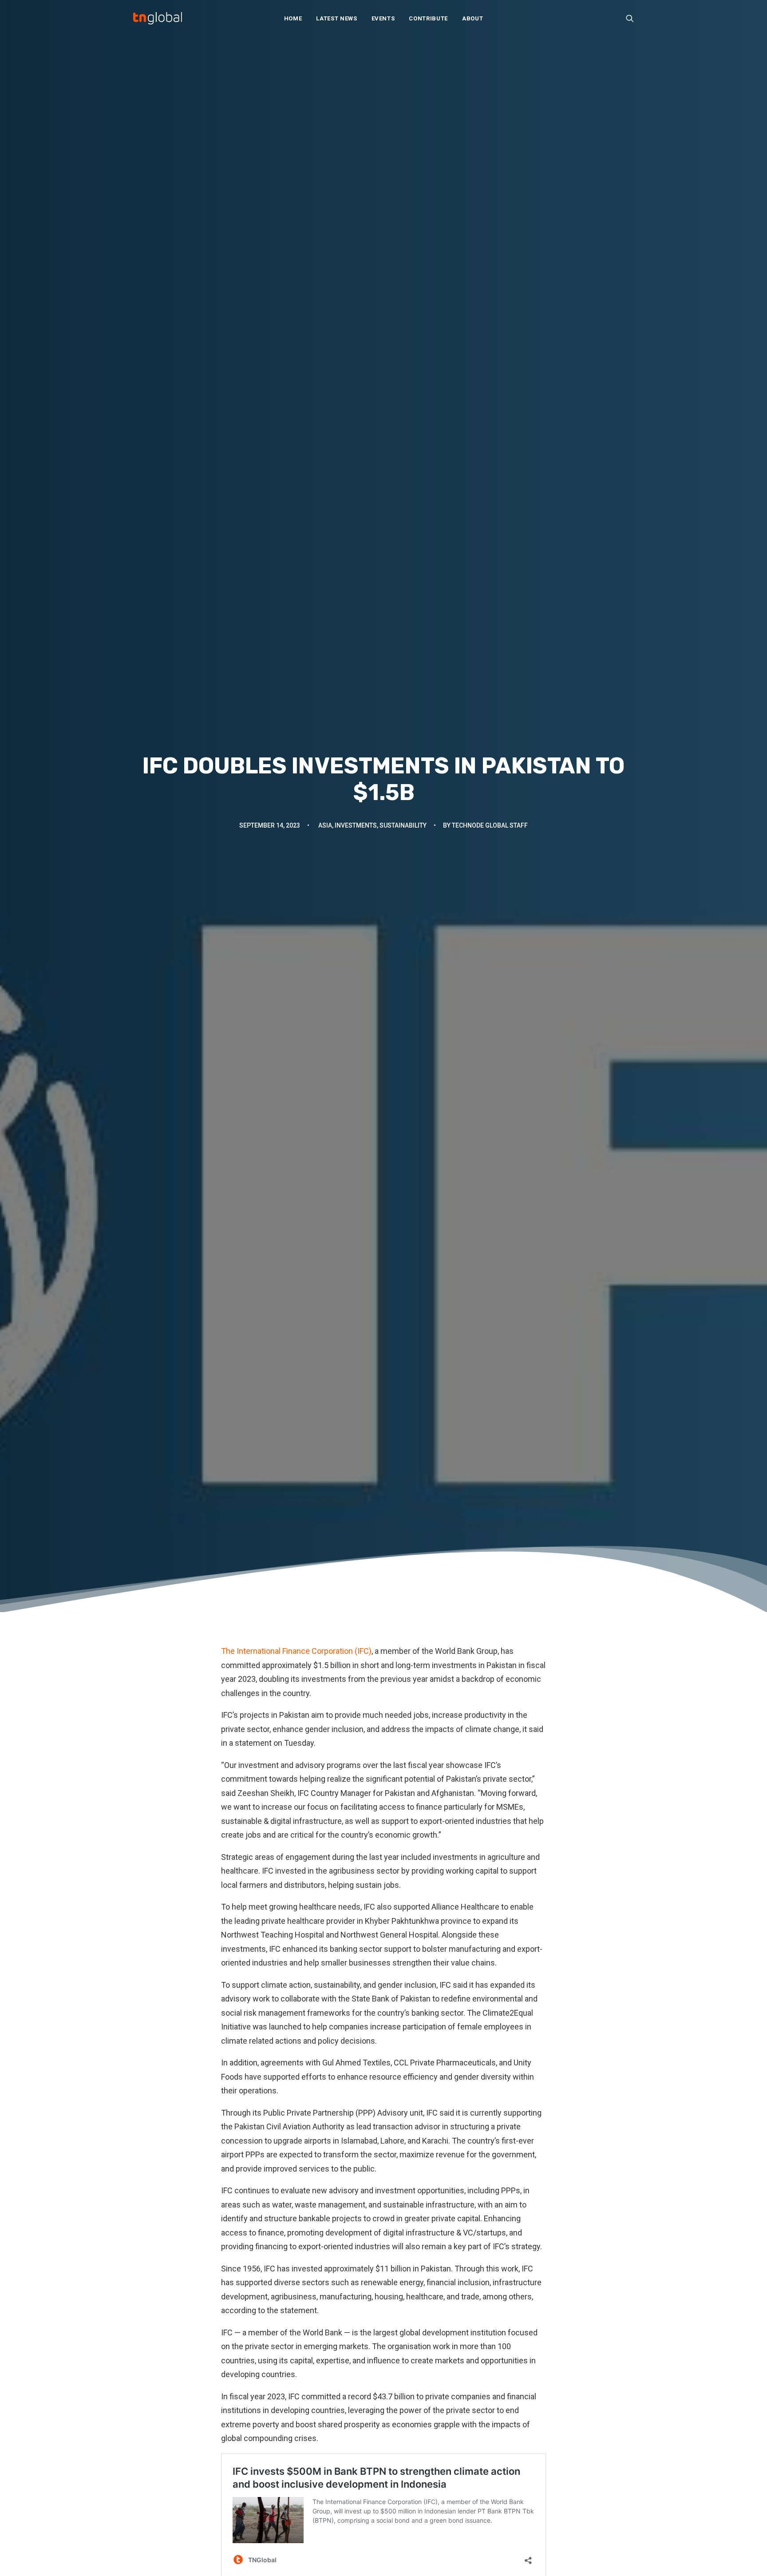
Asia (325, 825)
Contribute (428, 18)
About (472, 18)
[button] (630, 18)
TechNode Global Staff (490, 825)
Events (383, 18)
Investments (356, 825)
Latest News (336, 18)
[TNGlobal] (158, 18)
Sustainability (403, 825)
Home (293, 18)
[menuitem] (293, 18)
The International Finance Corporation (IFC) (296, 1651)
